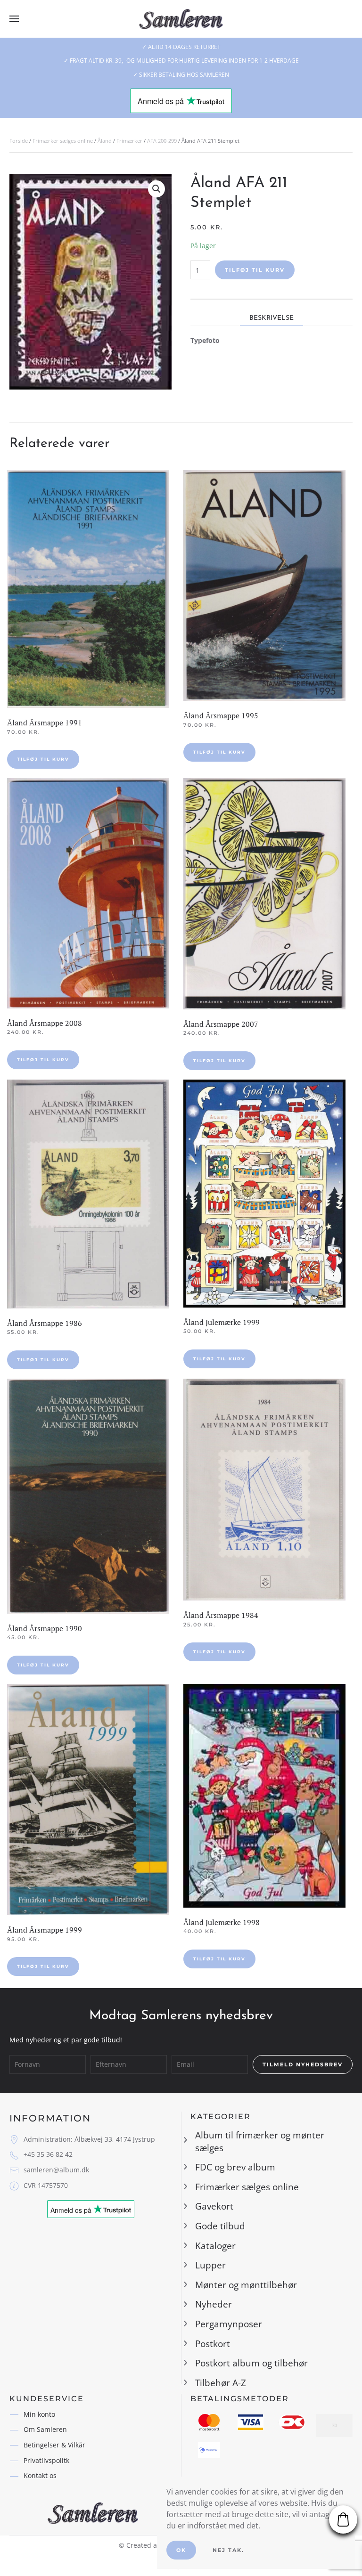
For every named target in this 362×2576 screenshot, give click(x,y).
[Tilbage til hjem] (181, 19)
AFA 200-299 (162, 141)
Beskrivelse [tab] (271, 318)
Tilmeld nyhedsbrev (303, 2064)
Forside (19, 141)
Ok (181, 2550)
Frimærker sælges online (63, 141)
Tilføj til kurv (255, 270)
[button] (14, 19)
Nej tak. (228, 2550)
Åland (105, 141)
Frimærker (129, 141)
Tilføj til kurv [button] (43, 759)
